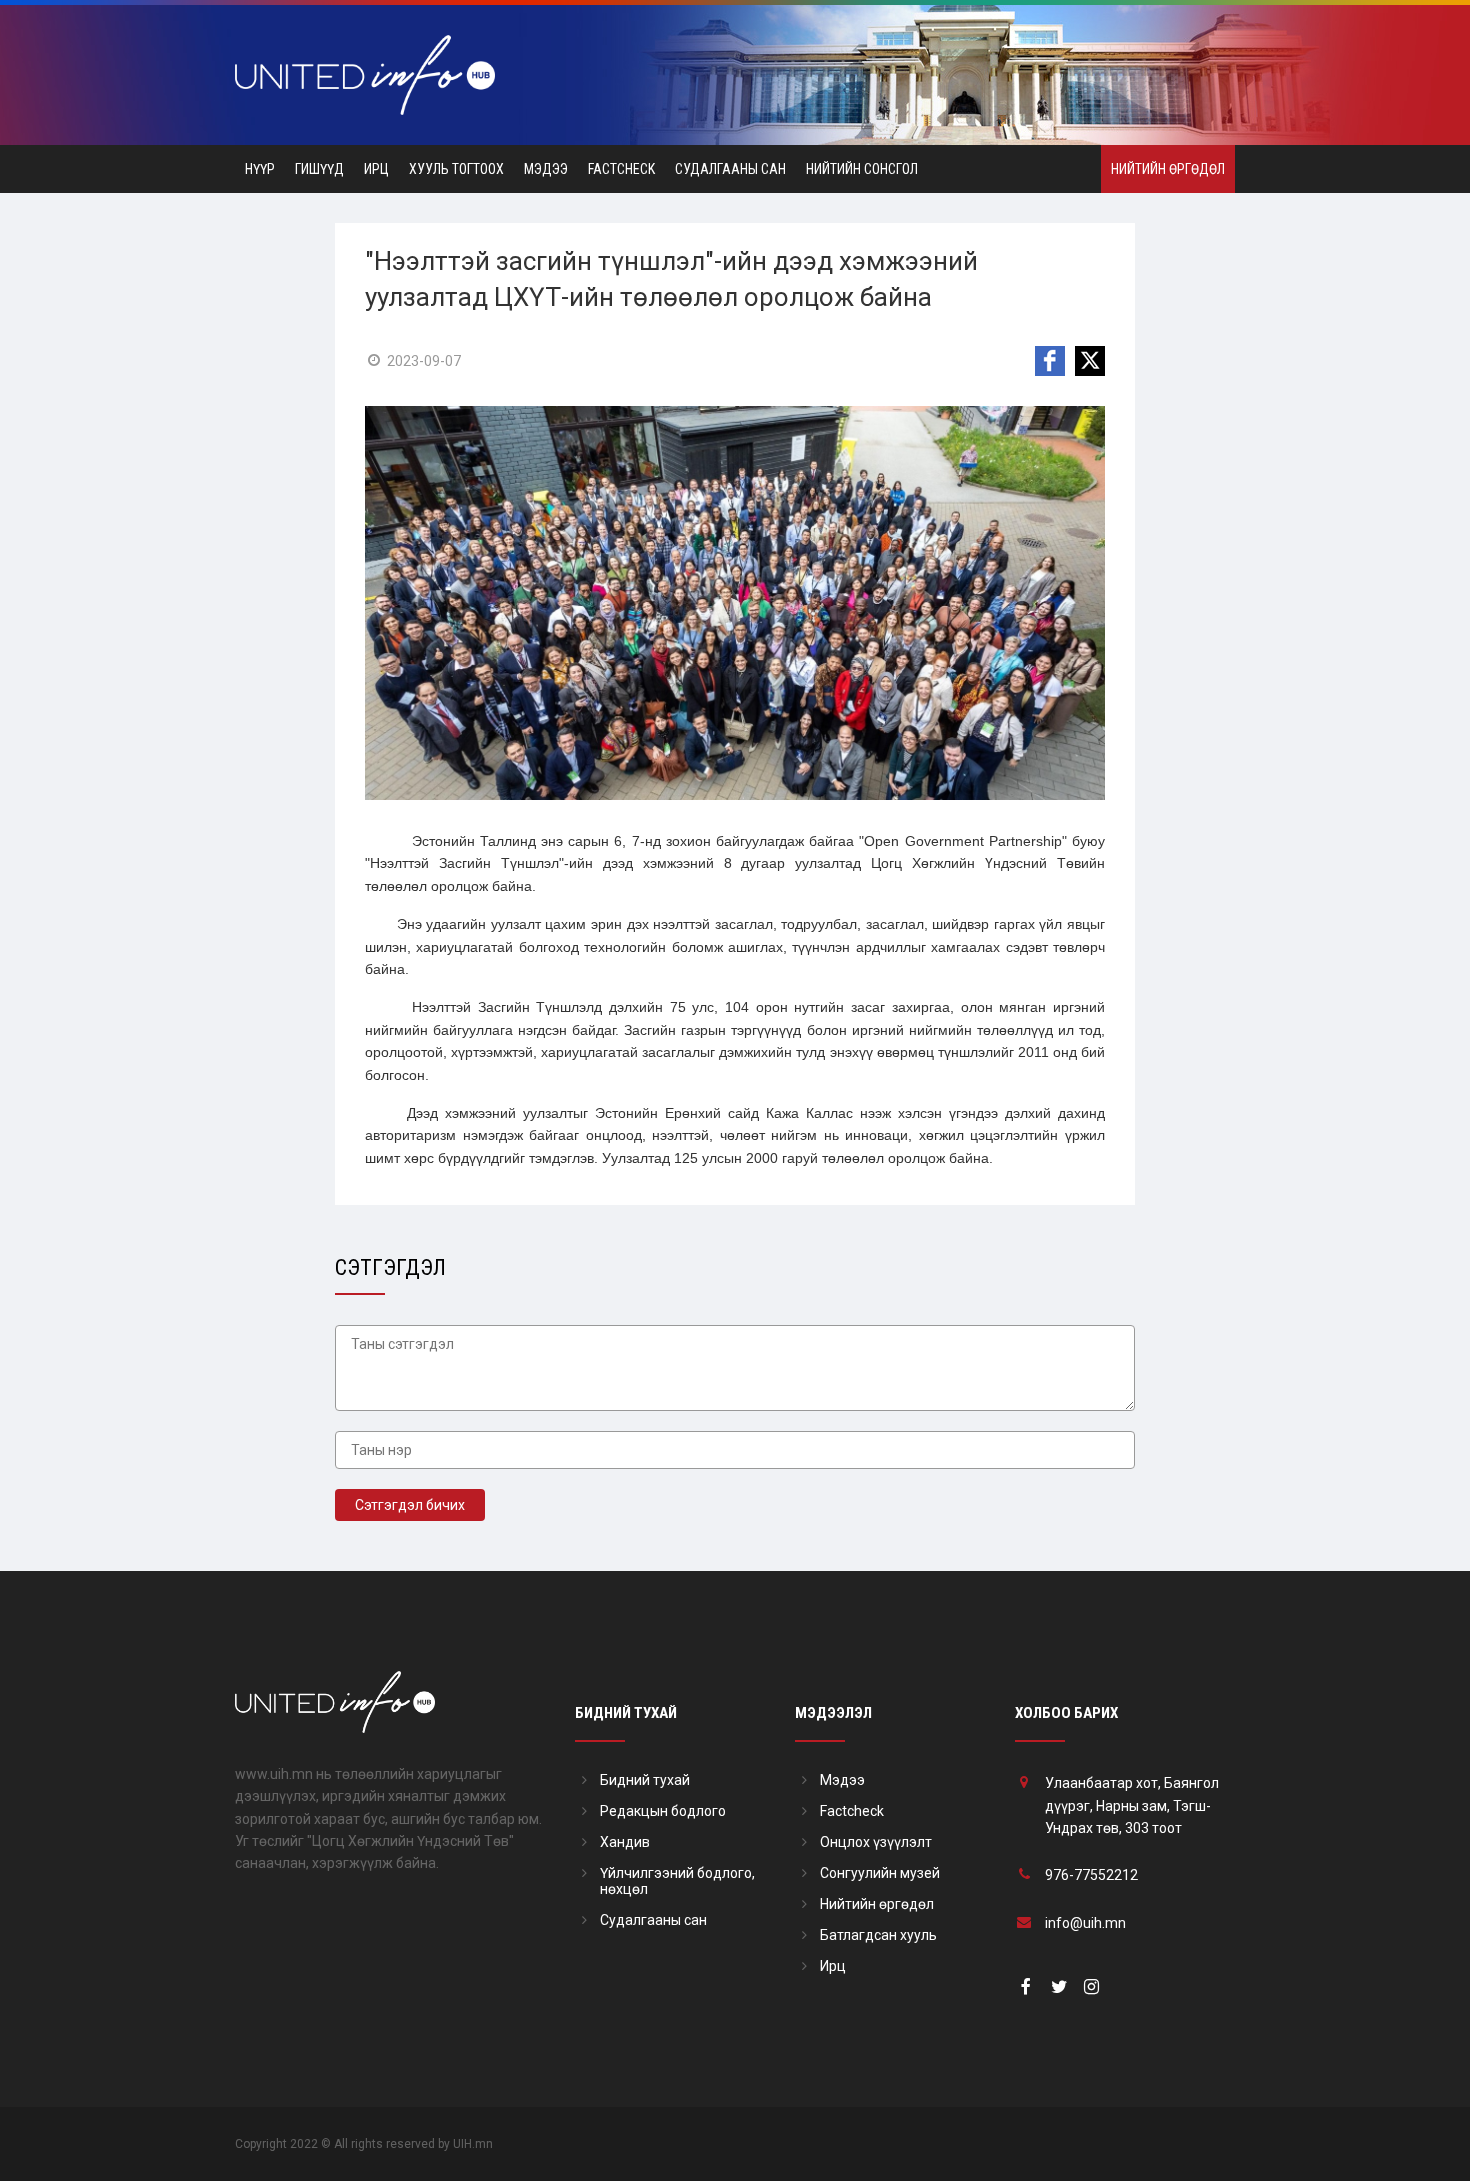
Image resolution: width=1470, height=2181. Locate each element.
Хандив (625, 1842)
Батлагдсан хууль (878, 1935)
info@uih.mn (1085, 1923)
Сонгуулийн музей (880, 1873)
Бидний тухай (645, 1780)
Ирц (376, 169)
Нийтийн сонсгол (862, 169)
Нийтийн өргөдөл (1168, 169)
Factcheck (621, 169)
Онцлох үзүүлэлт (876, 1842)
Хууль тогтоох (456, 169)
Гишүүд (319, 169)
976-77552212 (1091, 1875)
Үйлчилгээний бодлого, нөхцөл (677, 1881)
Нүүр (260, 169)
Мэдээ (546, 169)
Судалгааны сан (730, 169)
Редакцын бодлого (663, 1811)
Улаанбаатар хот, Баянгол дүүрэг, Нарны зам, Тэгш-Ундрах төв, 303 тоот (1132, 1805)
